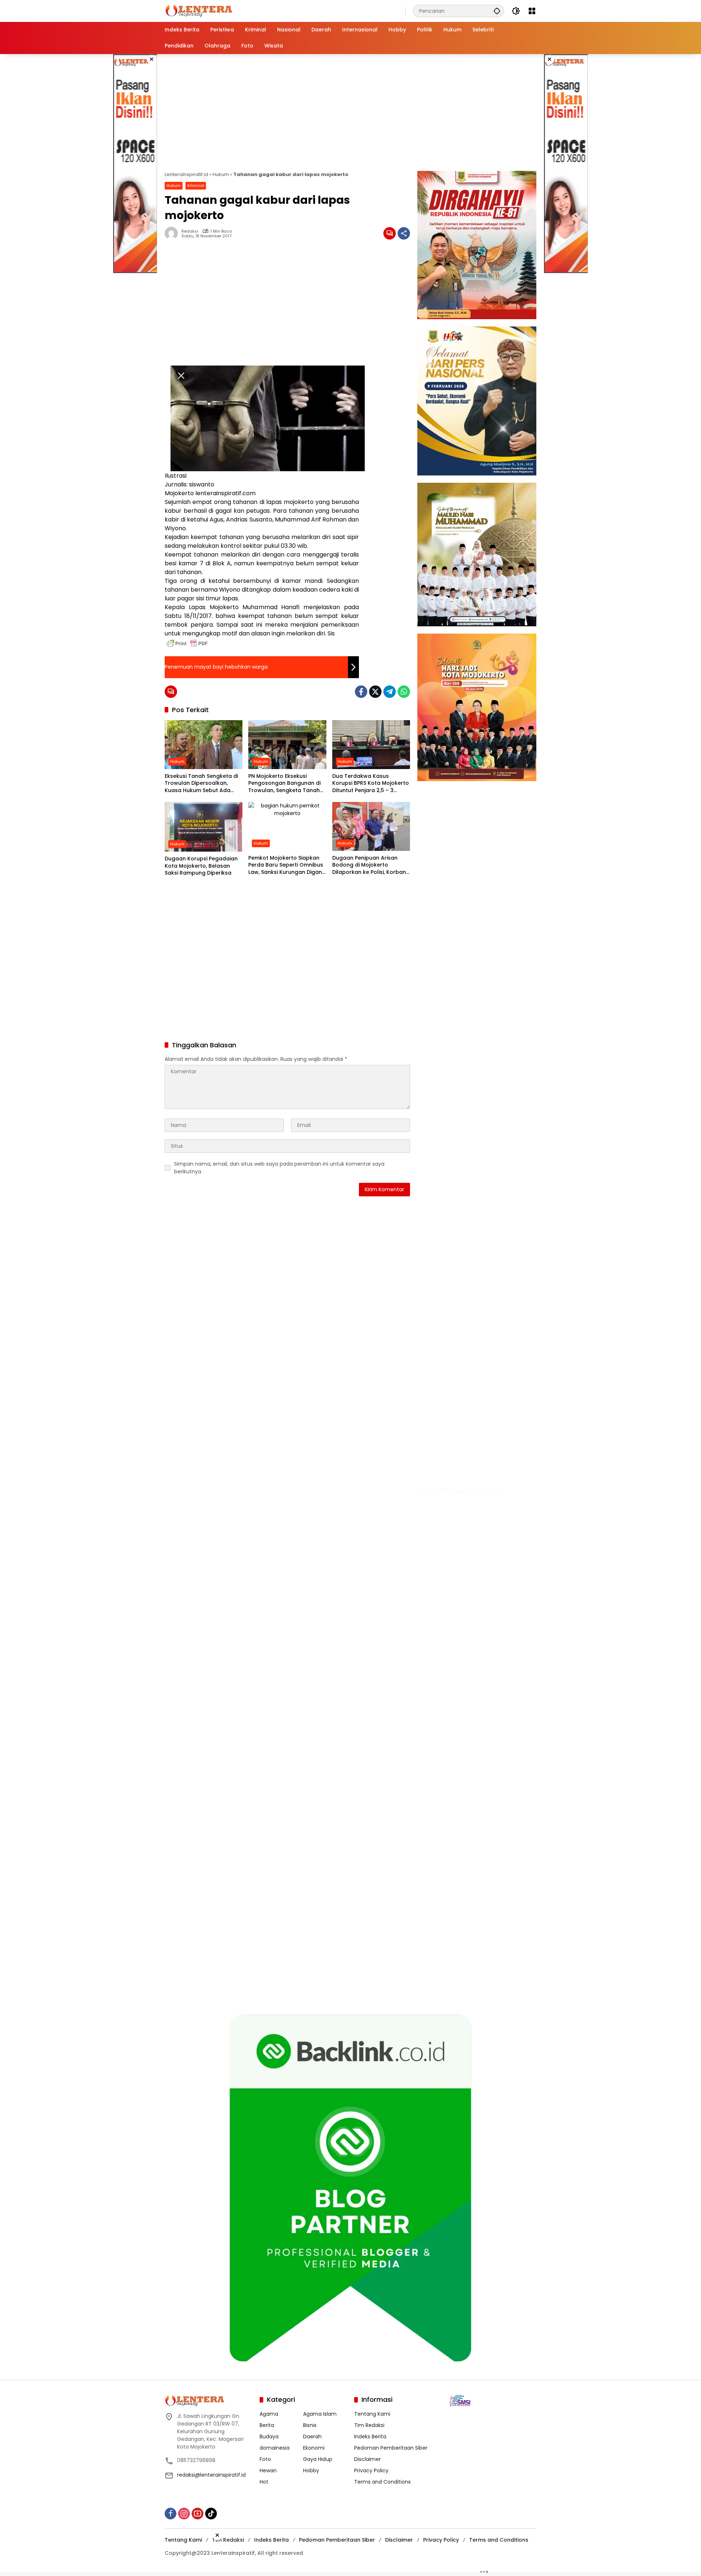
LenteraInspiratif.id (186, 174)
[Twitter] (375, 692)
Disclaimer (367, 2459)
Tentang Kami (372, 2413)
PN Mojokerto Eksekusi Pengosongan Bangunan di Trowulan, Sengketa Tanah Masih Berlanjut (284, 783)
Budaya (269, 2436)
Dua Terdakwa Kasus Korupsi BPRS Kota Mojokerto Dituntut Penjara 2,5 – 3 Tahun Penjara (371, 783)
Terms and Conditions (382, 2481)
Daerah (312, 2436)
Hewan (268, 2470)
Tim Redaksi (369, 2425)
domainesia (275, 2447)
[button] (497, 11)
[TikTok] (211, 2513)
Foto (265, 2459)
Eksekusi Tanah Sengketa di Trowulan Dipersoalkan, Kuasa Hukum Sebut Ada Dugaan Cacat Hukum (201, 783)
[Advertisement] (135, 164)
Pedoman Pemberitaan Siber (391, 2447)
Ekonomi (314, 2447)
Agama (269, 2413)
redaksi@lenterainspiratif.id (211, 2475)
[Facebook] (361, 692)
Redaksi (190, 231)
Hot (264, 2481)
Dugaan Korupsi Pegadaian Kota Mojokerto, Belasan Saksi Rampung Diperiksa (201, 866)
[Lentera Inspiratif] (199, 11)
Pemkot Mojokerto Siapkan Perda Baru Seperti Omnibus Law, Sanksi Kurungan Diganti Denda (287, 865)
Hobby (311, 2470)
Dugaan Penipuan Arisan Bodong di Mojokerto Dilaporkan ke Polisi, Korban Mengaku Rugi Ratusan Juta (369, 865)
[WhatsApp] (404, 692)
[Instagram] (184, 2513)
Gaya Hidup (318, 2459)
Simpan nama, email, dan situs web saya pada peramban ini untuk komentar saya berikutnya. (279, 1168)
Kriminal (196, 186)
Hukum (221, 174)
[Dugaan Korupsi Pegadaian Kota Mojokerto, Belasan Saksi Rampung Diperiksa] (204, 827)
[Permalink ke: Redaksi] (173, 233)
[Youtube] (198, 2513)
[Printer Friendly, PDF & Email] (187, 643)
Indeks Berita (370, 2436)
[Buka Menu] (532, 11)
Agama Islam (320, 2413)
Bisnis (310, 2425)
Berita (267, 2425)
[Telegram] (390, 692)
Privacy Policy (371, 2470)
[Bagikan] (404, 233)
